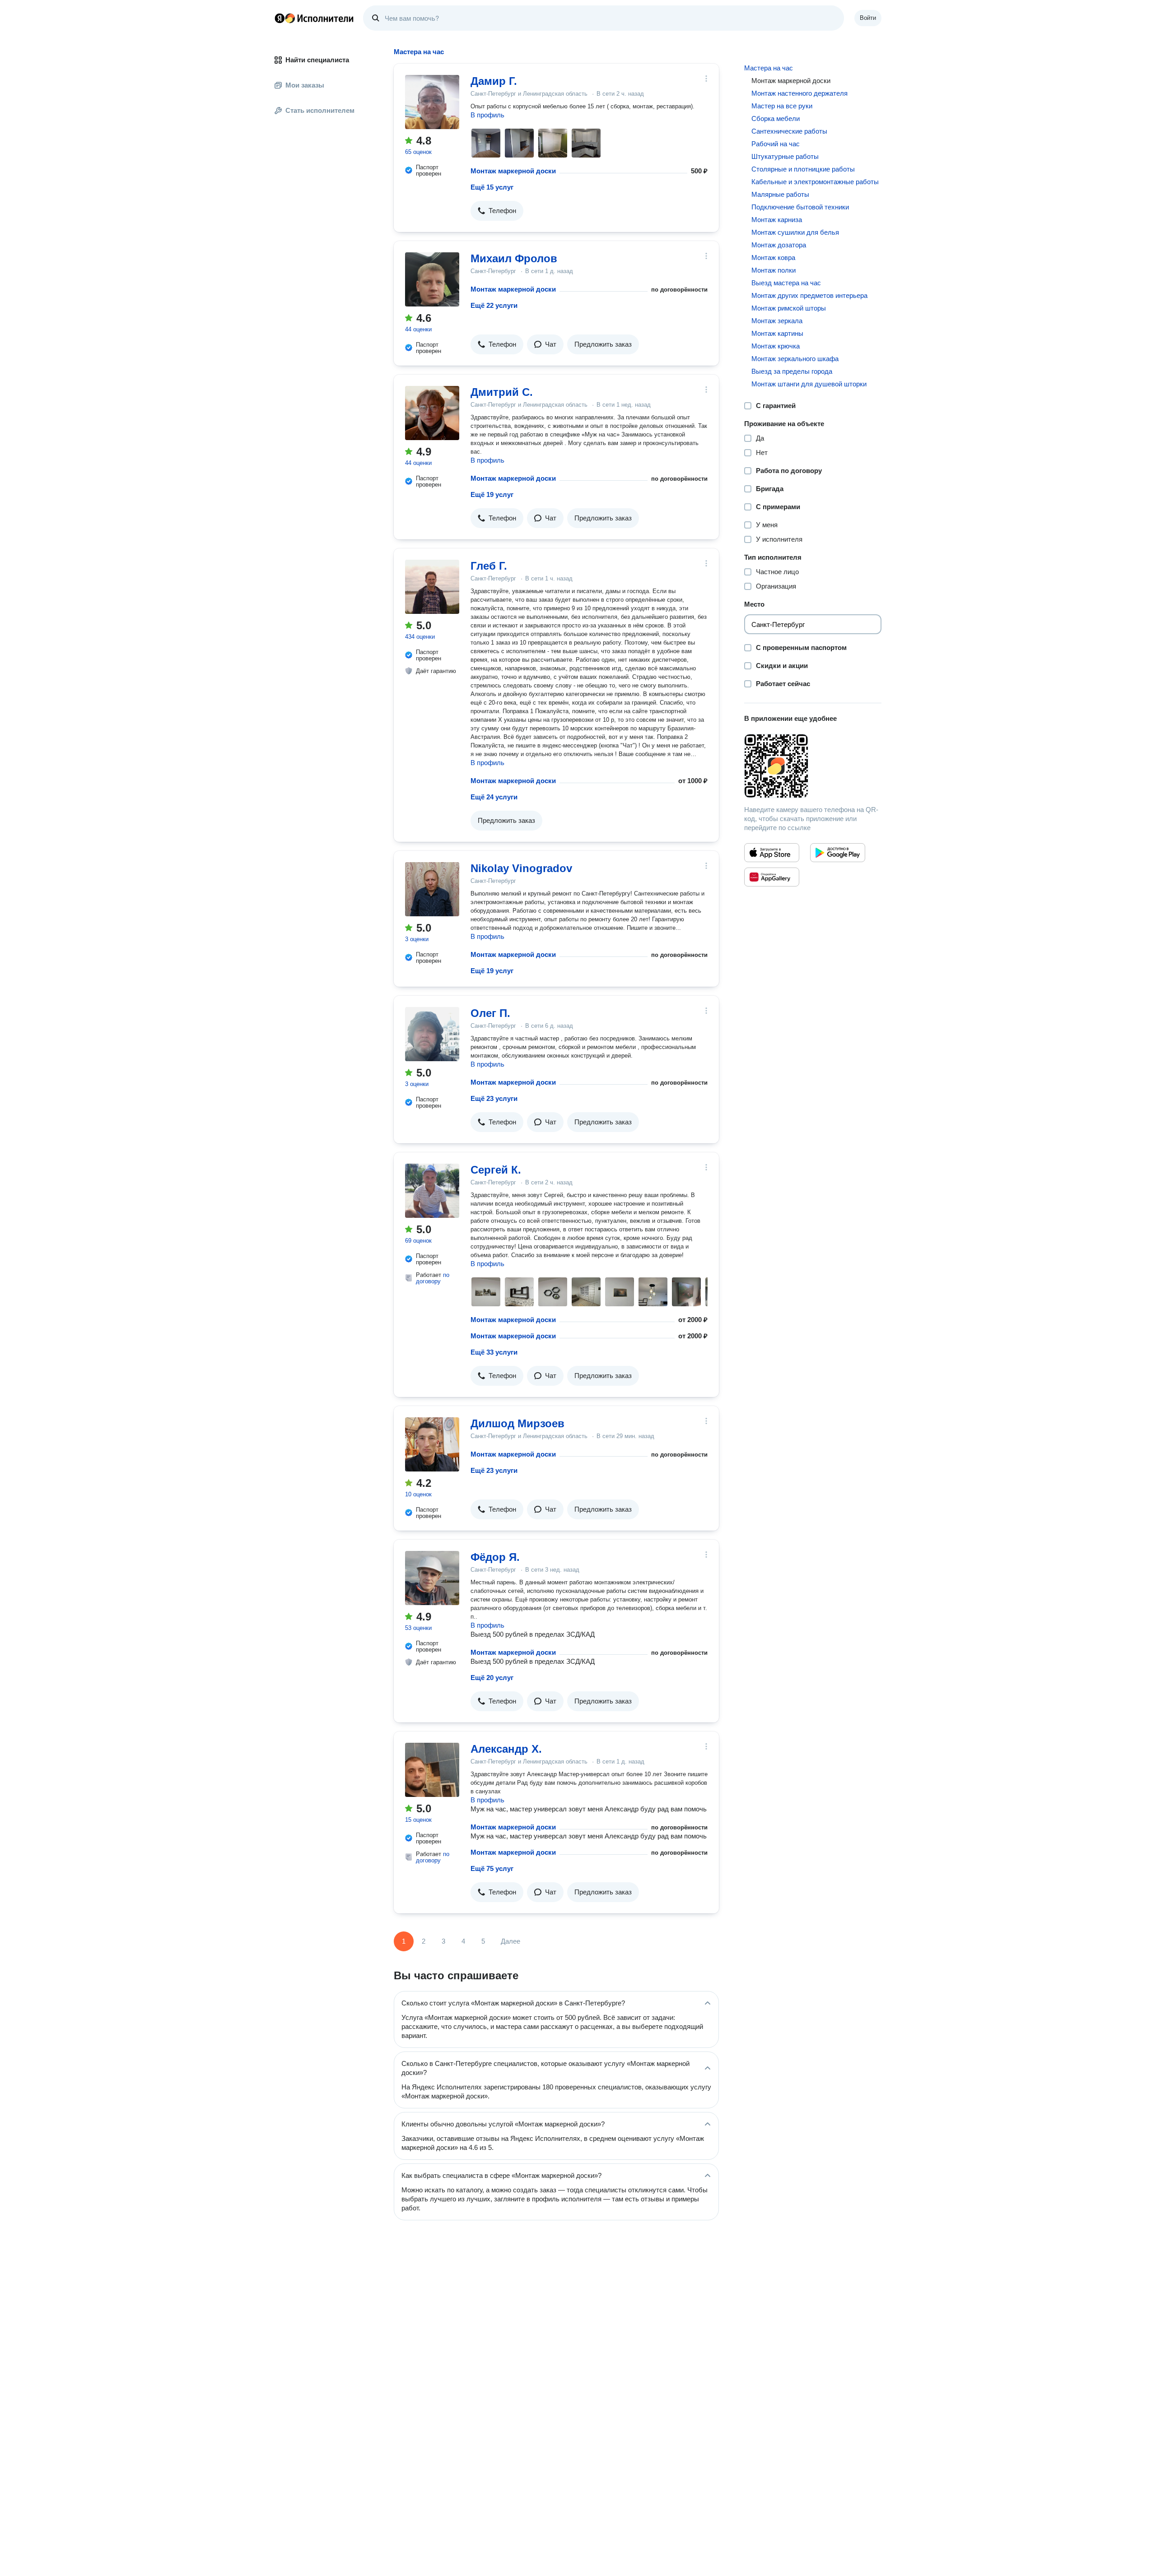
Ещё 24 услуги (494, 797)
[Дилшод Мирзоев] (432, 1444)
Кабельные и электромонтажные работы (815, 182)
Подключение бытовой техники (800, 207)
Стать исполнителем (320, 110)
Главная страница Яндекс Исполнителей (314, 18)
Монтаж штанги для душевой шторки (809, 384)
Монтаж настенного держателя (799, 93)
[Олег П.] (432, 1034)
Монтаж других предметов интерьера (809, 295)
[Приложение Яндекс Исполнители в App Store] (772, 853)
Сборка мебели (776, 118)
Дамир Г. (494, 81)
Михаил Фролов (514, 258)
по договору (433, 1278)
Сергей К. (496, 1170)
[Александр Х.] (432, 1770)
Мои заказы (305, 85)
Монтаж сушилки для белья (795, 232)
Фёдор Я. (495, 1557)
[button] (497, 211)
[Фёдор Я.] (432, 1578)
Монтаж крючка (776, 346)
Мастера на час (769, 68)
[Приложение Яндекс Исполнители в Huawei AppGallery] (772, 877)
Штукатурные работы (785, 156)
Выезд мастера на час (786, 283)
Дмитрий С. (502, 392)
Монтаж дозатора (779, 245)
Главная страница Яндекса (280, 18)
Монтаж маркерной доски (513, 171)
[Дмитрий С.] (432, 413)
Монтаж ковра (773, 258)
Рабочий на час (776, 144)
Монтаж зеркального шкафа (795, 359)
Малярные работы (780, 194)
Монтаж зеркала (777, 321)
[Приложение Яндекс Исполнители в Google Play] (838, 853)
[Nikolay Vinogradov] (432, 889)
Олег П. (490, 1013)
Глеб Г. (489, 566)
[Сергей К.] (432, 1191)
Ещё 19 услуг (492, 494)
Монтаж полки (774, 270)
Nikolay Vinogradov (521, 868)
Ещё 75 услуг (492, 1868)
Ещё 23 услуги (494, 1098)
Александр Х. (506, 1749)
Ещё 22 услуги (494, 305)
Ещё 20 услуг (492, 1678)
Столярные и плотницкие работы (803, 169)
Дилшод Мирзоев (517, 1423)
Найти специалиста (317, 60)
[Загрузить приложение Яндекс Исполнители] (813, 766)
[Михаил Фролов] (432, 279)
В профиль (487, 115)
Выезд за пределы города (792, 371)
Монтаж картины (777, 333)
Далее (510, 1941)
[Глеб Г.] (432, 587)
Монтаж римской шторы (789, 308)
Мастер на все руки (782, 106)
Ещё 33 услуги (494, 1352)
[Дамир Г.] (432, 102)
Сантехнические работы (789, 131)
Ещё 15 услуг (492, 187)
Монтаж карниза (777, 220)
